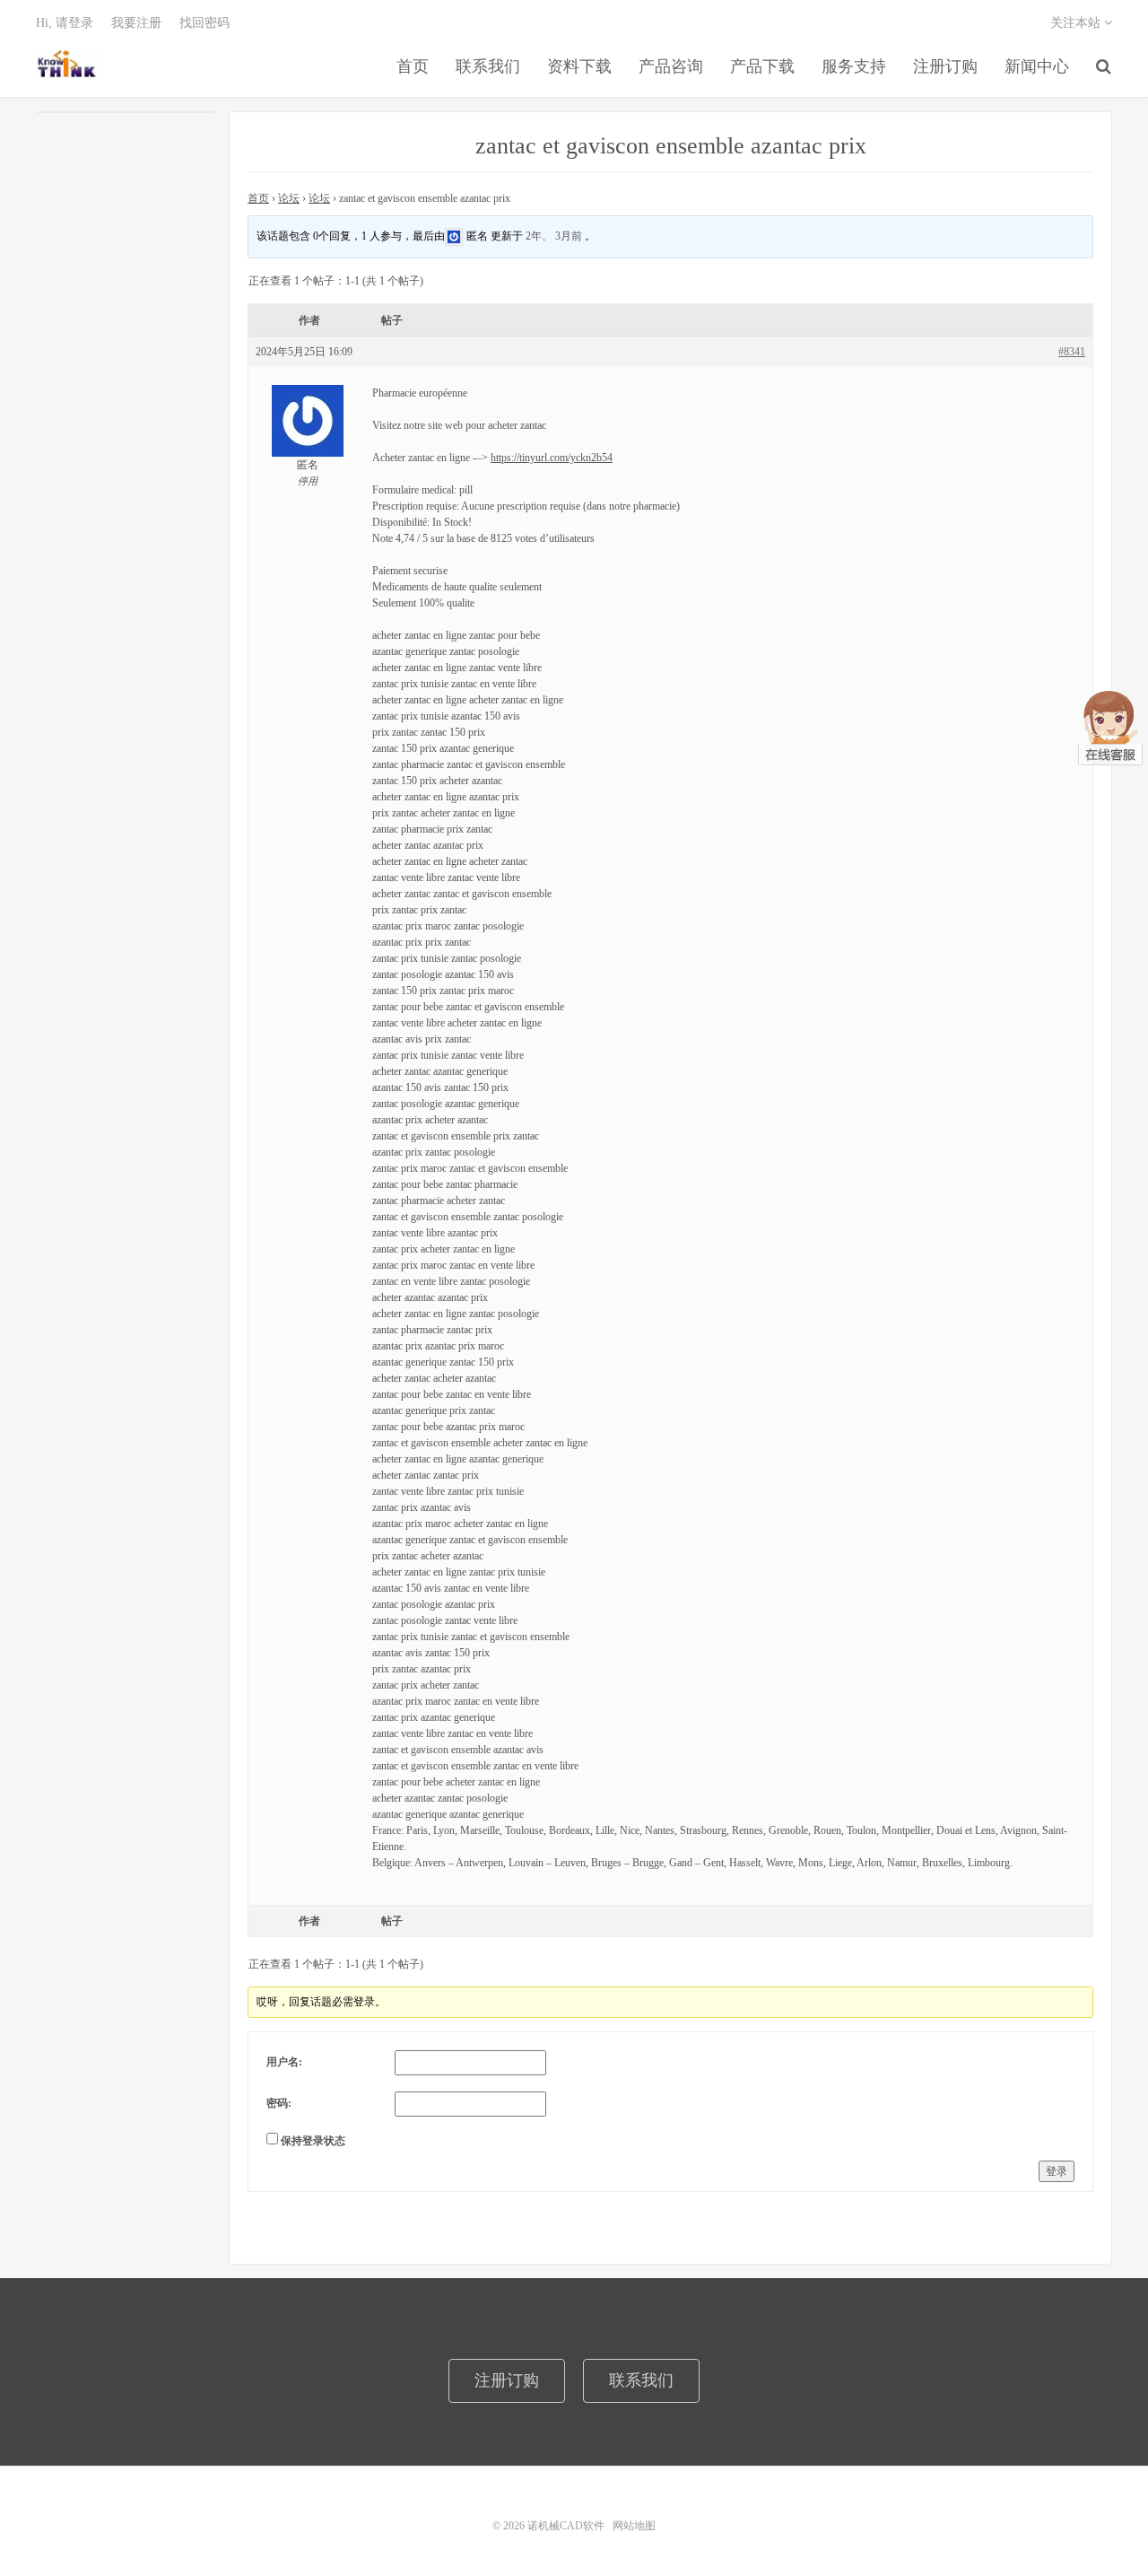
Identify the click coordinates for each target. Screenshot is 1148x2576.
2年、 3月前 (554, 235)
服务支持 (854, 66)
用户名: (284, 2062)
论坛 (289, 198)
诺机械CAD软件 (67, 64)
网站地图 (634, 2526)
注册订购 (945, 66)
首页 (413, 66)
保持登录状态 (313, 2141)
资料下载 (579, 66)
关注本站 (1077, 23)
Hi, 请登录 (65, 23)
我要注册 (136, 23)
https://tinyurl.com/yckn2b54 (552, 458)
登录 (1057, 2171)
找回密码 (204, 23)
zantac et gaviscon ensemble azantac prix (671, 146)
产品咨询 (671, 66)
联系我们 (488, 66)
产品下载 (762, 66)
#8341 (1072, 352)
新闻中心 (1037, 66)
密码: (279, 2103)
